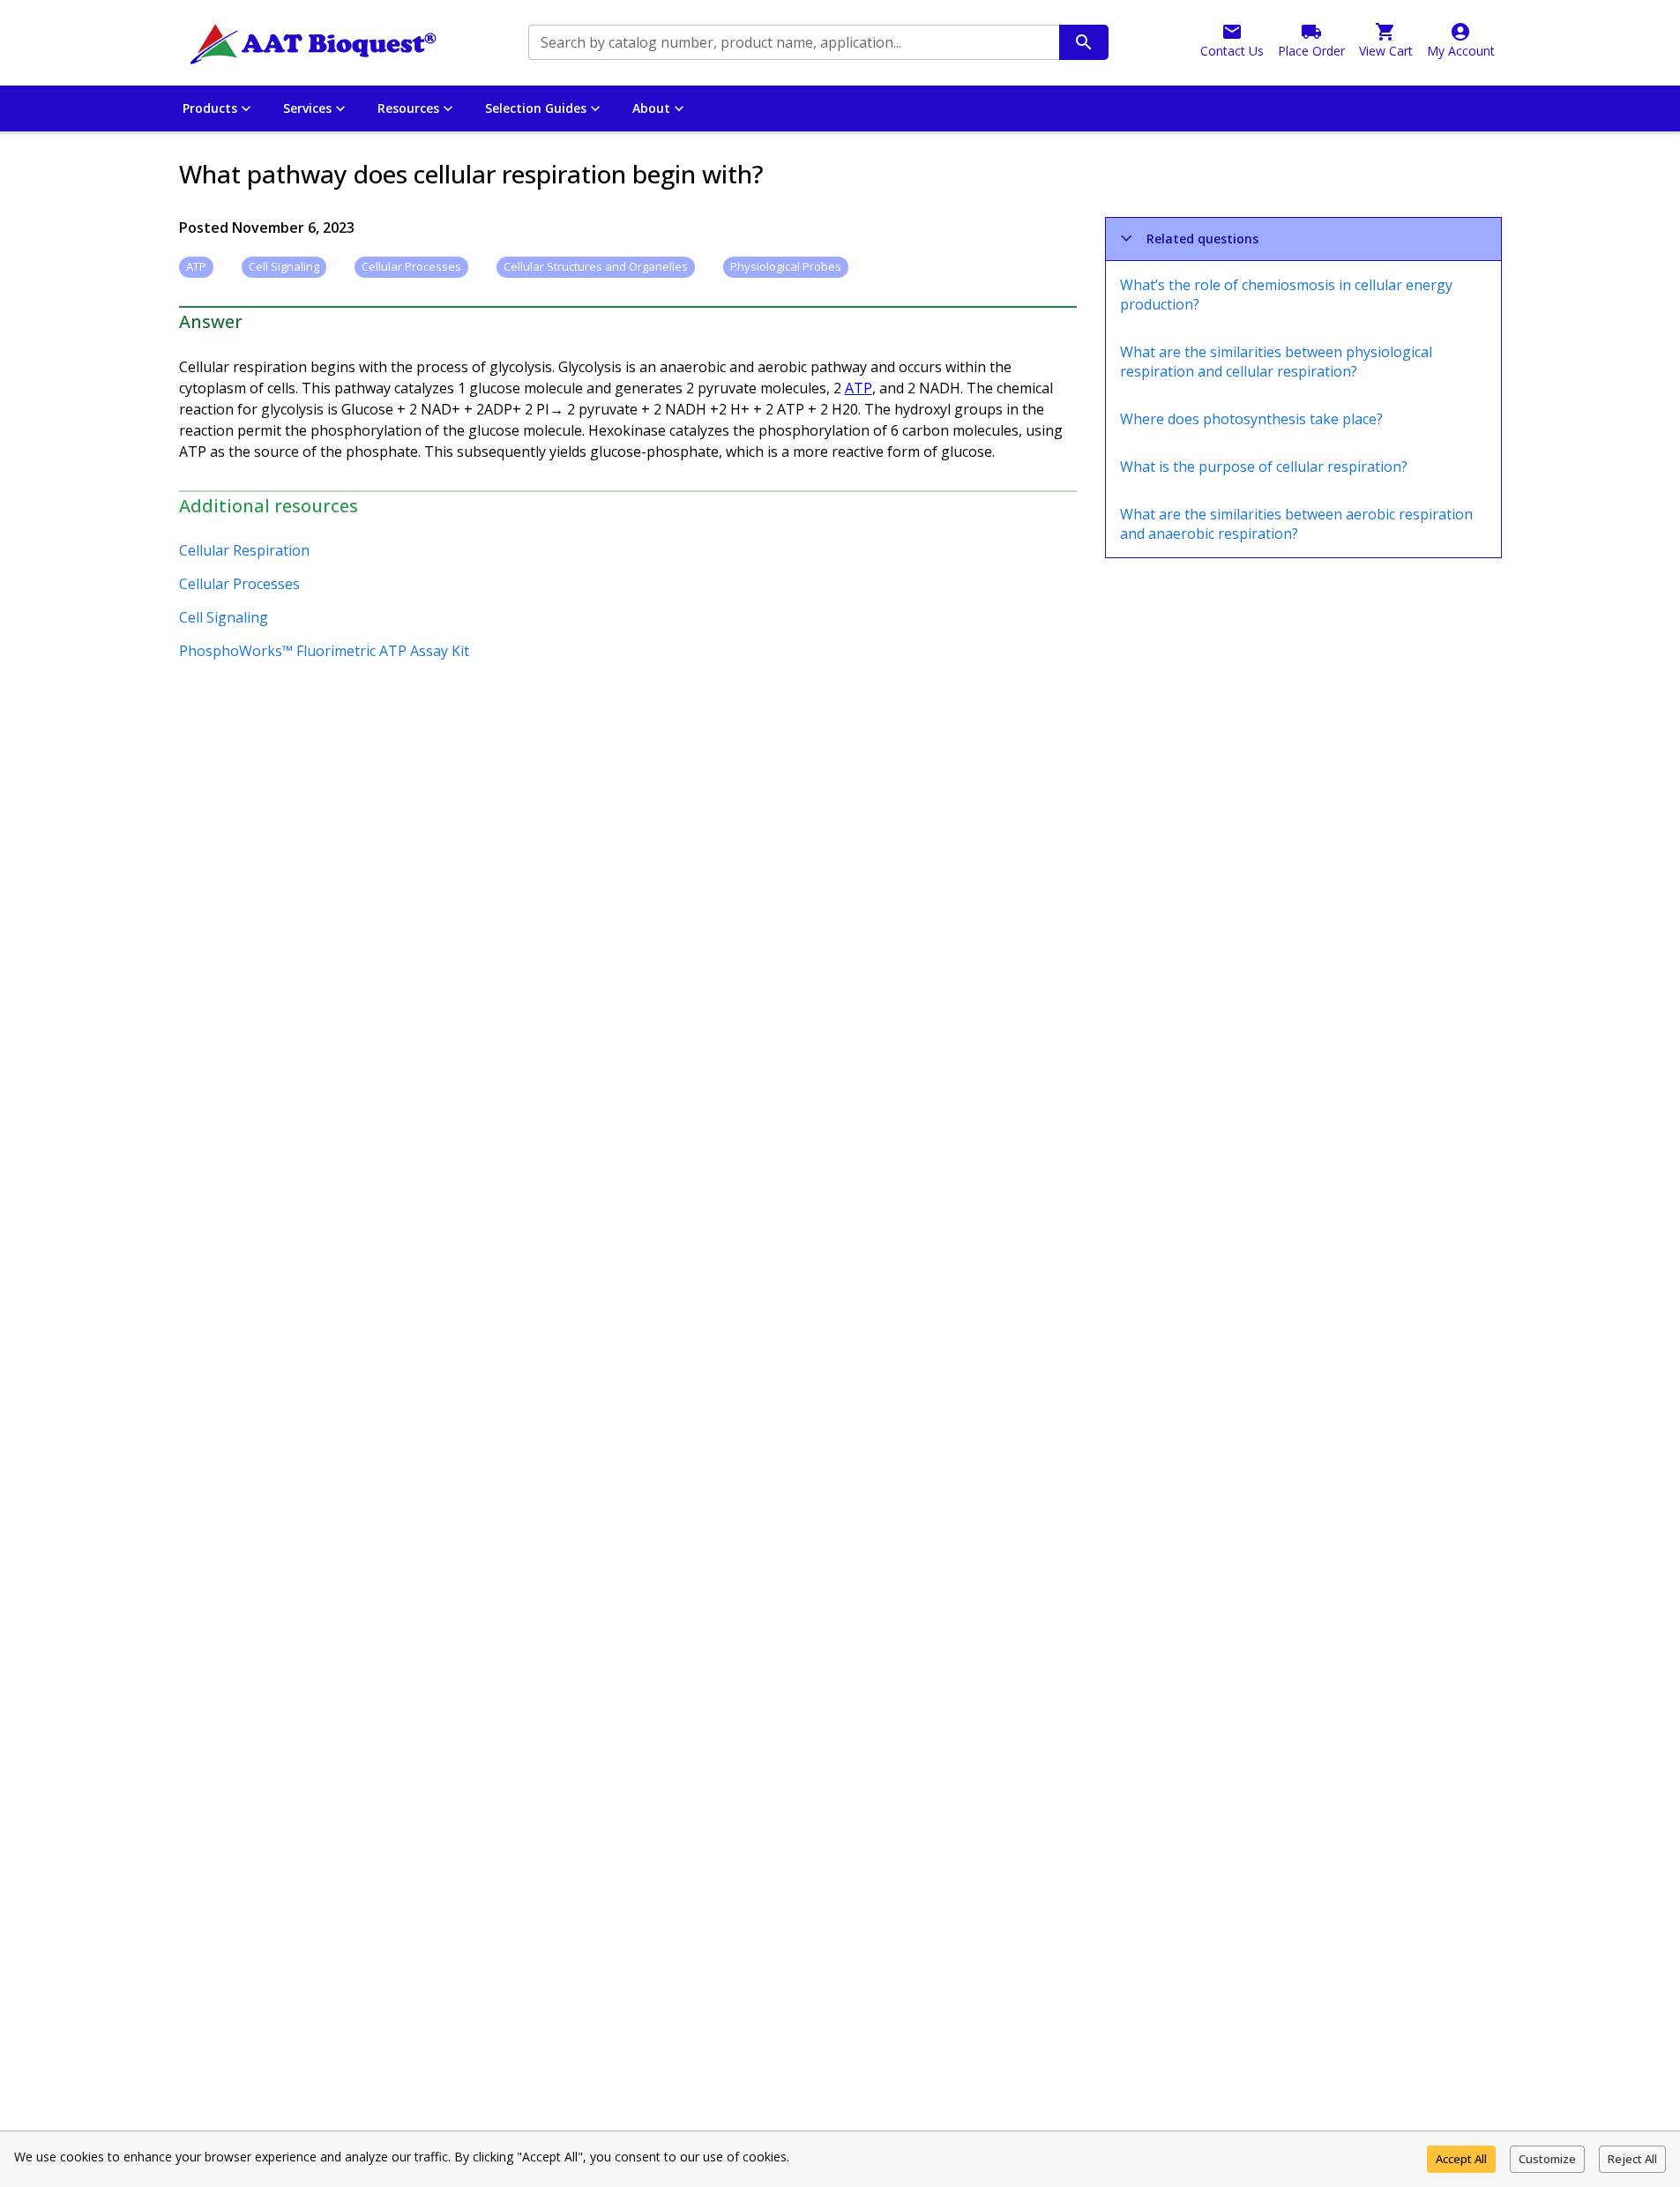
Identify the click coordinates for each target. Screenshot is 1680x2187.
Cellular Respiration (244, 550)
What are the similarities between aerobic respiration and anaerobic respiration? (1296, 524)
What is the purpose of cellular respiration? (1264, 467)
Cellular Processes (239, 584)
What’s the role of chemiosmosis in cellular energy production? (1286, 295)
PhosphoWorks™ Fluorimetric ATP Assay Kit (324, 651)
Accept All (1461, 2159)
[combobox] (792, 42)
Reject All (1632, 2159)
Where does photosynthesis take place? (1251, 419)
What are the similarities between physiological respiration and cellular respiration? (1276, 362)
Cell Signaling (224, 617)
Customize (1547, 2159)
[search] (1084, 42)
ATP (859, 388)
